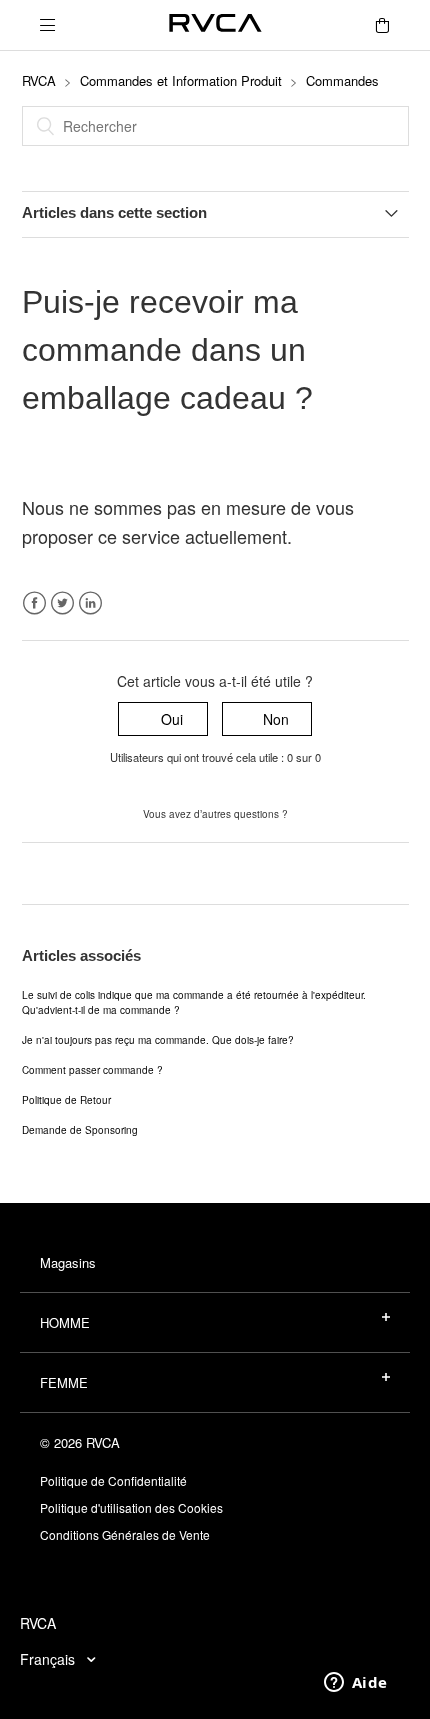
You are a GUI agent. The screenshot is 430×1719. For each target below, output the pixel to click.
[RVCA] (215, 25)
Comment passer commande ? (92, 1070)
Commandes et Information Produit (181, 80)
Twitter (62, 603)
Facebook (34, 603)
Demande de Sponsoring (80, 1130)
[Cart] (382, 25)
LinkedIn (90, 603)
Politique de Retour (66, 1100)
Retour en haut (69, 873)
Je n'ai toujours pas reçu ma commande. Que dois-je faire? (158, 1040)
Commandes (342, 80)
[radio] (163, 719)
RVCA (39, 80)
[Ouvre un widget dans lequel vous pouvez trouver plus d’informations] (355, 1684)
